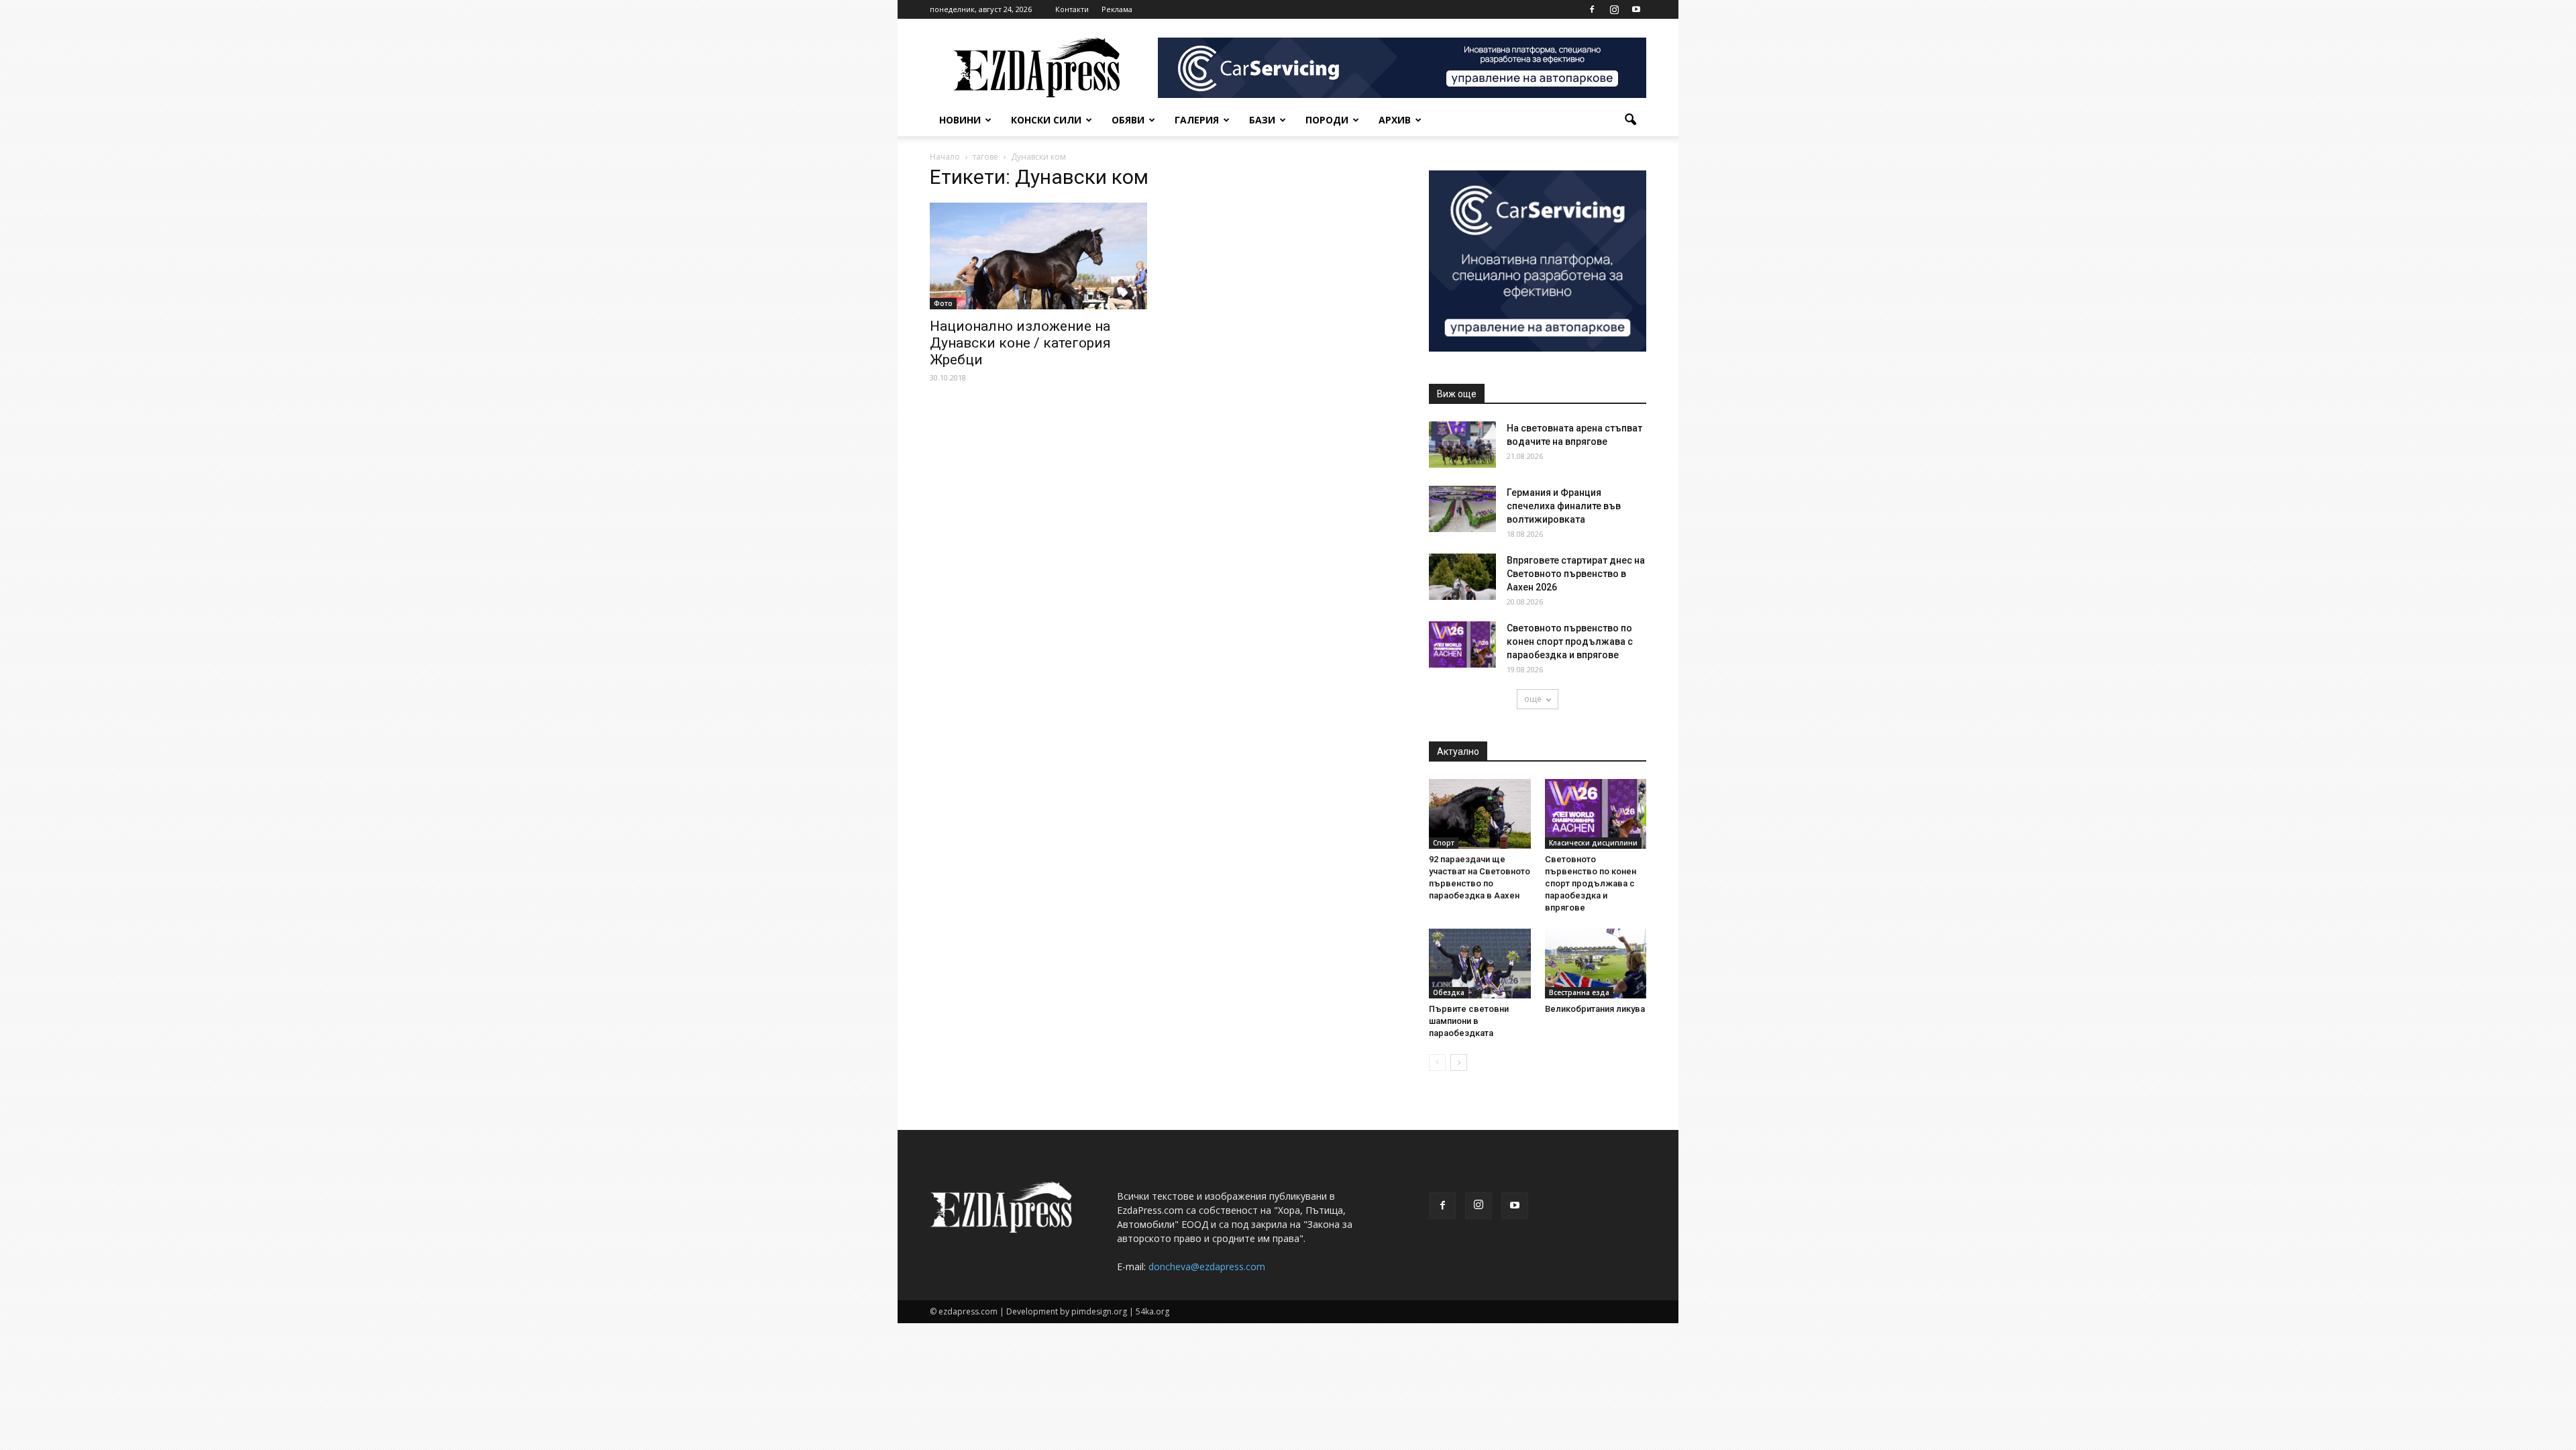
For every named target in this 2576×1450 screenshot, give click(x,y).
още (1533, 699)
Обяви (1128, 120)
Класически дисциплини (1593, 843)
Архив (1395, 120)
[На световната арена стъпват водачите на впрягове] (1462, 445)
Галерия (1197, 120)
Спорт (1444, 843)
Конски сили (1046, 120)
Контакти (1072, 9)
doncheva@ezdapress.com (1207, 1266)
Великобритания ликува (1595, 1009)
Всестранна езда (1579, 992)
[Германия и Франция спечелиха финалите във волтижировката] (1462, 509)
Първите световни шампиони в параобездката (1469, 1021)
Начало (945, 157)
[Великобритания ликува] (1596, 964)
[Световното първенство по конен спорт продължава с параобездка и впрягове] (1462, 644)
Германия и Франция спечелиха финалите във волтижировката (1564, 506)
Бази (1262, 120)
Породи (1327, 120)
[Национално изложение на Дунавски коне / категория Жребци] (1038, 256)
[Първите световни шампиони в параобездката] (1480, 964)
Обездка (1449, 992)
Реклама (1117, 9)
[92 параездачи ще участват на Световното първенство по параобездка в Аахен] (1480, 814)
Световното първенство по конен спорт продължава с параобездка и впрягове (1570, 641)
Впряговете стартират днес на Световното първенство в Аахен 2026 (1576, 574)
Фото (943, 303)
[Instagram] (1614, 9)
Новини (960, 120)
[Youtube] (1636, 9)
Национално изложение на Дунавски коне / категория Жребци (1020, 343)
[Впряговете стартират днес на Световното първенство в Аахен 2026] (1462, 577)
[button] (1630, 120)
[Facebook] (1592, 9)
